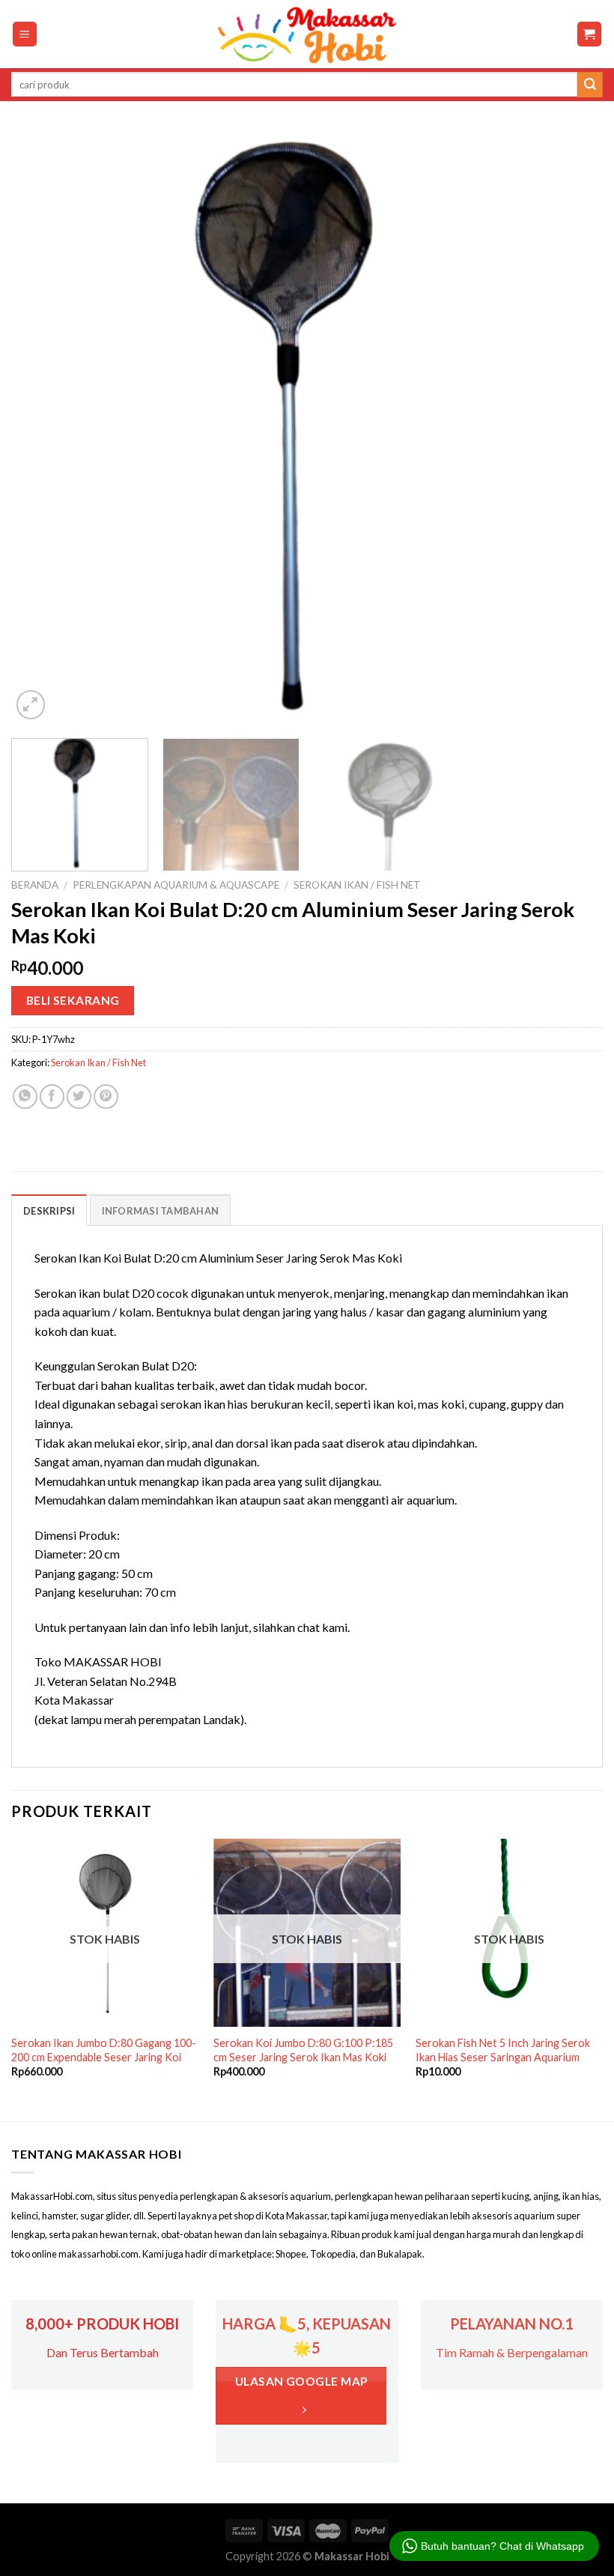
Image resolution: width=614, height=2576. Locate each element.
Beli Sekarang (73, 1000)
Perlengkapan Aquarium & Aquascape (176, 885)
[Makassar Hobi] (307, 34)
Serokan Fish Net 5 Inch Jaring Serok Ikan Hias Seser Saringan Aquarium (503, 2050)
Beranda (35, 885)
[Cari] (590, 85)
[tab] (49, 1210)
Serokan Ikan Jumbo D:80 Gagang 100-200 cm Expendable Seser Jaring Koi (104, 2050)
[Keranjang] (590, 34)
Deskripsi (49, 1211)
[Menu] (25, 34)
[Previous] (42, 427)
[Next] (572, 427)
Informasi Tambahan (161, 1211)
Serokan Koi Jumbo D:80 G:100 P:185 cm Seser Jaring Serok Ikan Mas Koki (303, 2050)
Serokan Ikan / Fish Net (357, 885)
